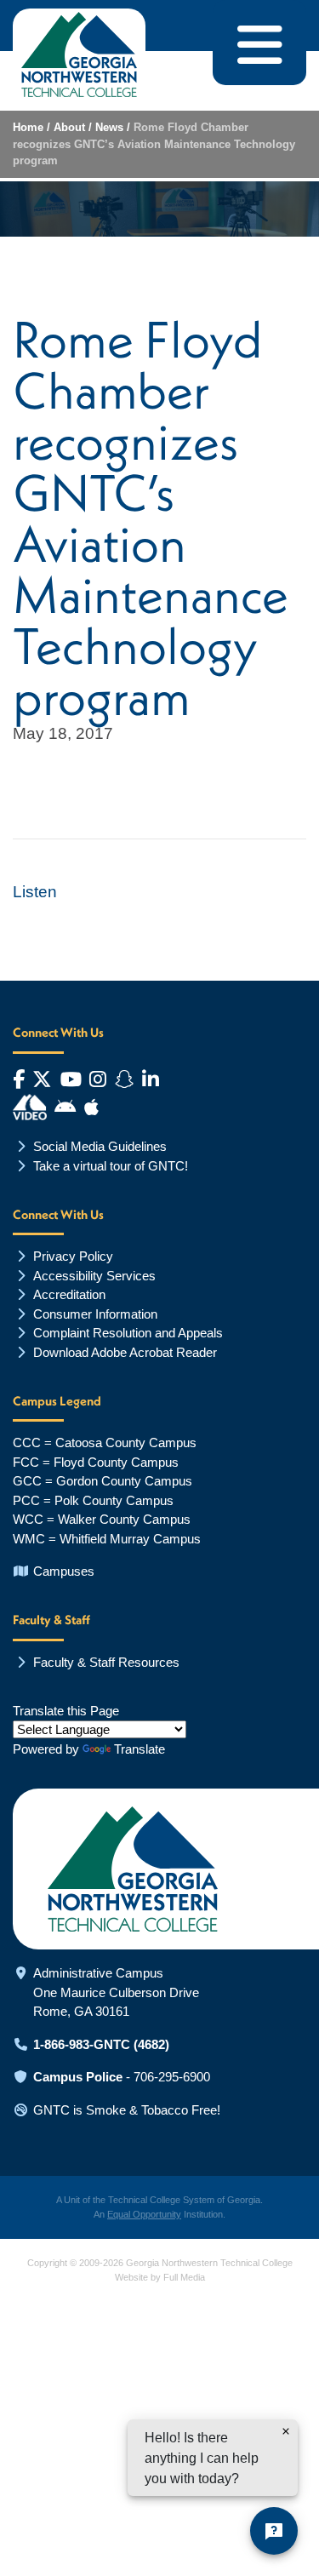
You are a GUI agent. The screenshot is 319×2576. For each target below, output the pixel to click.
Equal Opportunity (144, 2214)
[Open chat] (274, 2531)
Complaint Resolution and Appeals (128, 1333)
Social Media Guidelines (100, 1146)
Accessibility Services (94, 1276)
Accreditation (69, 1294)
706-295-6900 (172, 2077)
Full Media (184, 2277)
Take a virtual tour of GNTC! (111, 1166)
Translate (140, 1749)
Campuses (64, 1571)
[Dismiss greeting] (286, 2431)
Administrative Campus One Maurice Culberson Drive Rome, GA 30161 (116, 1992)
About (69, 127)
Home (28, 127)
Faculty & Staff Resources (106, 1662)
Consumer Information (95, 1314)
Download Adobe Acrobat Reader (125, 1352)
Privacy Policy (73, 1256)
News (109, 127)
